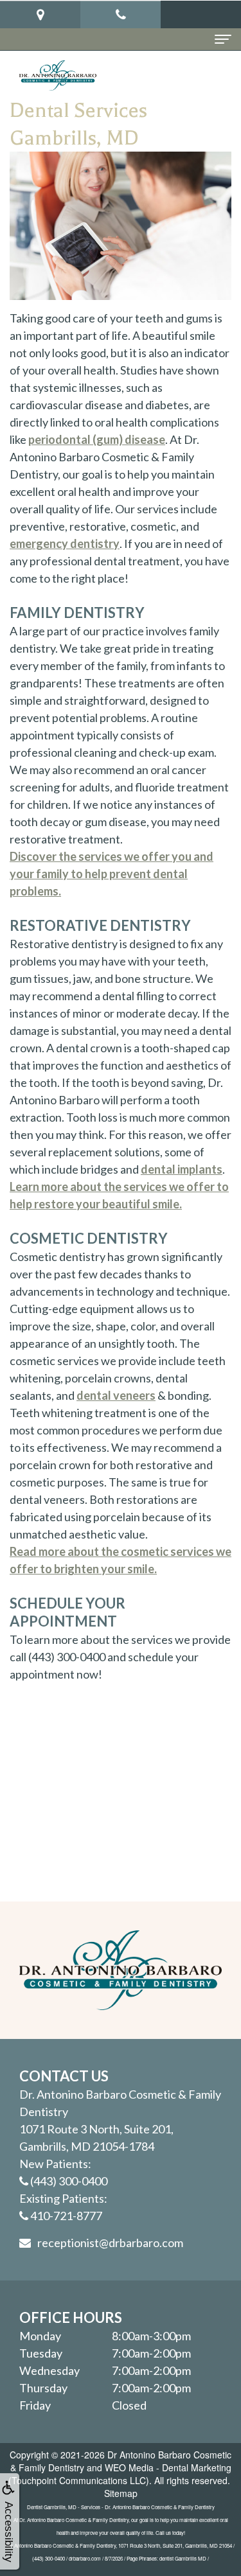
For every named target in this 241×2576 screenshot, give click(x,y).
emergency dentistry (65, 543)
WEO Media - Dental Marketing (168, 2467)
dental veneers (116, 1395)
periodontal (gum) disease (97, 439)
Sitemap (121, 2493)
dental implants (182, 1169)
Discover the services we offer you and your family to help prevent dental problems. (112, 874)
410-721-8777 (66, 2216)
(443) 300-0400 (69, 2181)
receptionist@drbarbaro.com (110, 2243)
